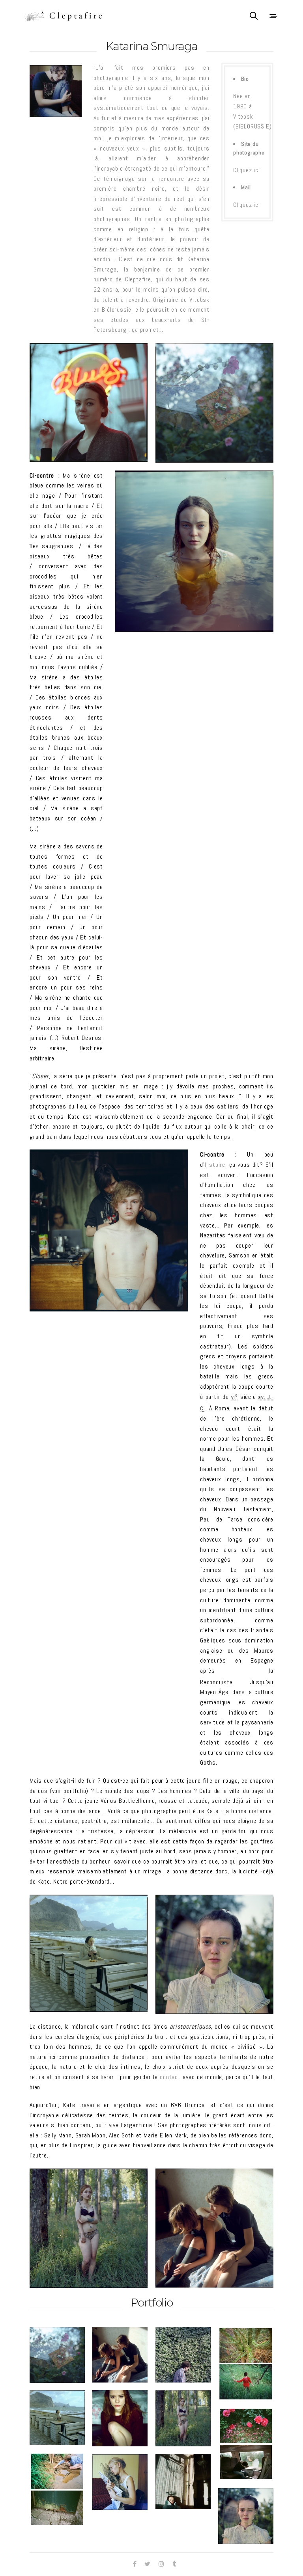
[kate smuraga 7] (89, 1953)
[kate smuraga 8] (246, 2444)
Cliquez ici (247, 170)
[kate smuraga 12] (183, 2481)
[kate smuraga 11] (57, 2490)
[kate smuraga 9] (214, 1954)
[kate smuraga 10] (120, 2482)
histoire (215, 1165)
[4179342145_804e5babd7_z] (89, 403)
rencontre (171, 179)
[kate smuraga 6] (89, 2228)
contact (170, 2077)
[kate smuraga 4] (246, 2364)
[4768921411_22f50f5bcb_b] (109, 1230)
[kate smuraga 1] (214, 403)
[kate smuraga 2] (214, 2228)
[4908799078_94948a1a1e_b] (194, 551)
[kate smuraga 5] (120, 2418)
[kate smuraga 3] (183, 2355)
